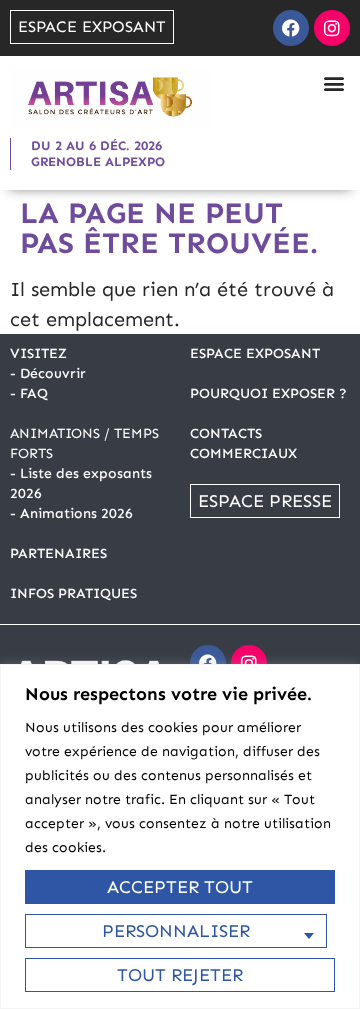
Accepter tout (180, 887)
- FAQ (29, 393)
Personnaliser (176, 931)
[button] (333, 82)
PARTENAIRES (58, 553)
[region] (180, 836)
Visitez (38, 353)
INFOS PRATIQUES (73, 593)
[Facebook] (291, 28)
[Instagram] (332, 28)
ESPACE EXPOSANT (255, 353)
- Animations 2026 (71, 513)
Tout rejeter (180, 975)
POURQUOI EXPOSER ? (268, 393)
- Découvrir (48, 373)
